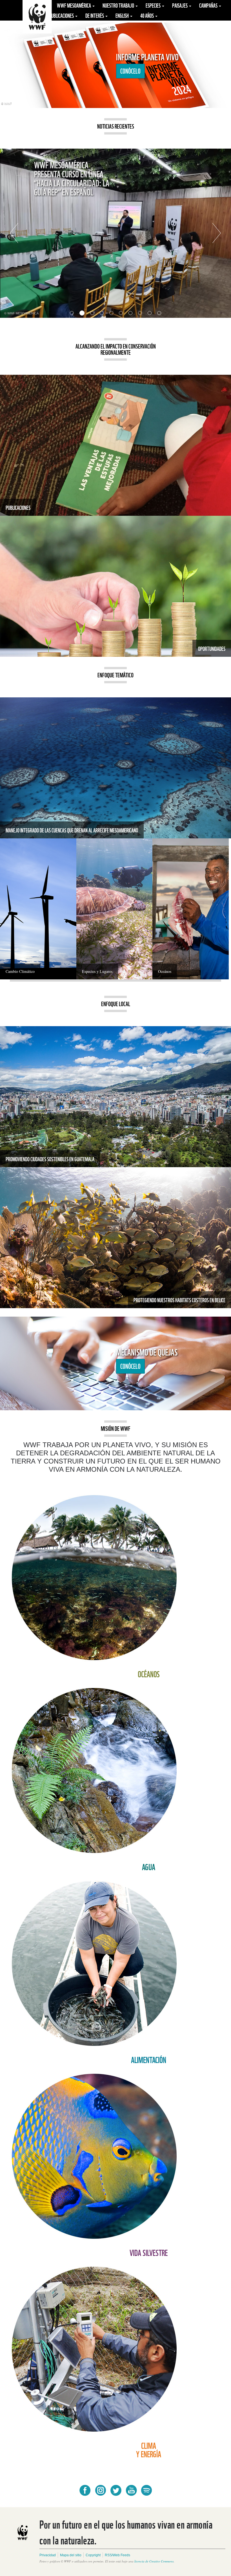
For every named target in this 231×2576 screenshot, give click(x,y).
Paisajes (180, 5)
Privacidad (48, 2555)
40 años (147, 15)
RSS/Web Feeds (117, 2555)
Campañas (209, 5)
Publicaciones (62, 15)
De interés (95, 15)
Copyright (93, 2555)
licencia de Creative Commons (154, 2561)
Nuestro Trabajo (119, 5)
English (123, 15)
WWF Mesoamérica (74, 5)
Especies (154, 5)
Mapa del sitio (71, 2555)
